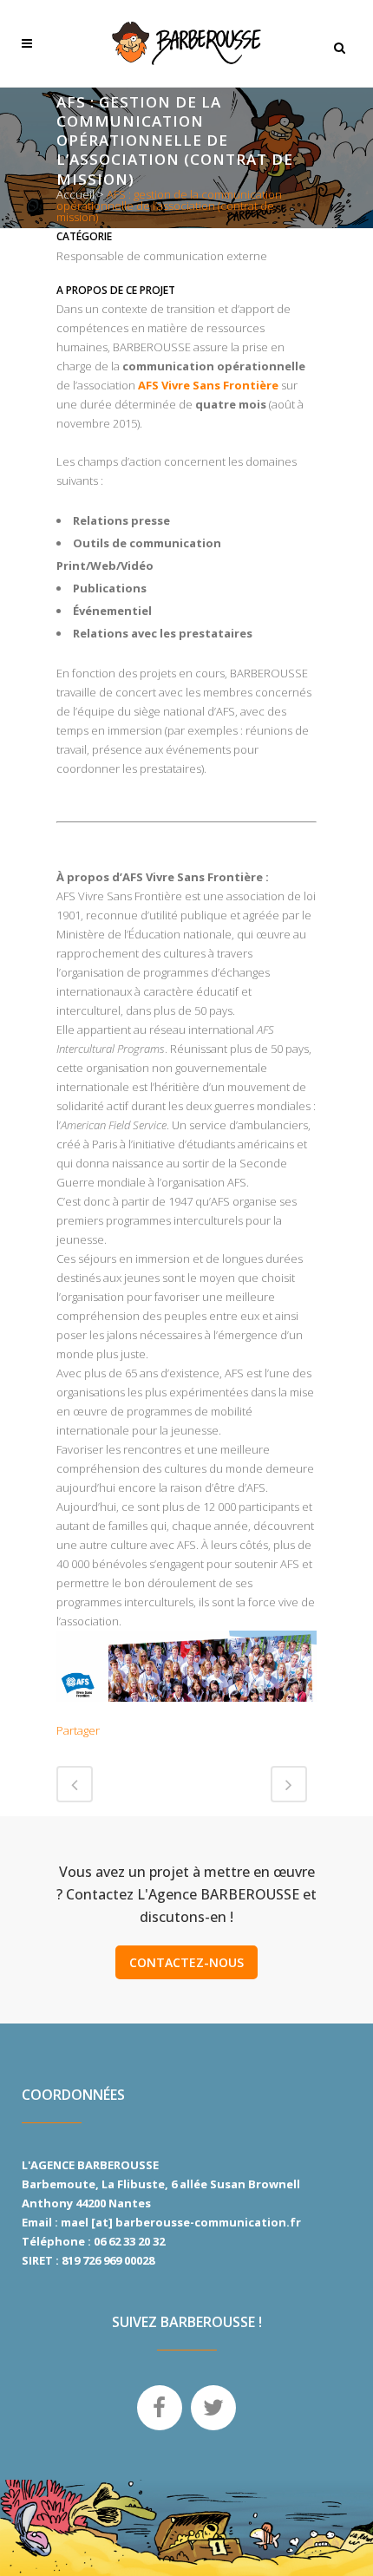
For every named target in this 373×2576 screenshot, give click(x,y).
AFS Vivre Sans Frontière (208, 385)
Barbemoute (59, 2184)
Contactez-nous (186, 1962)
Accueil (75, 194)
